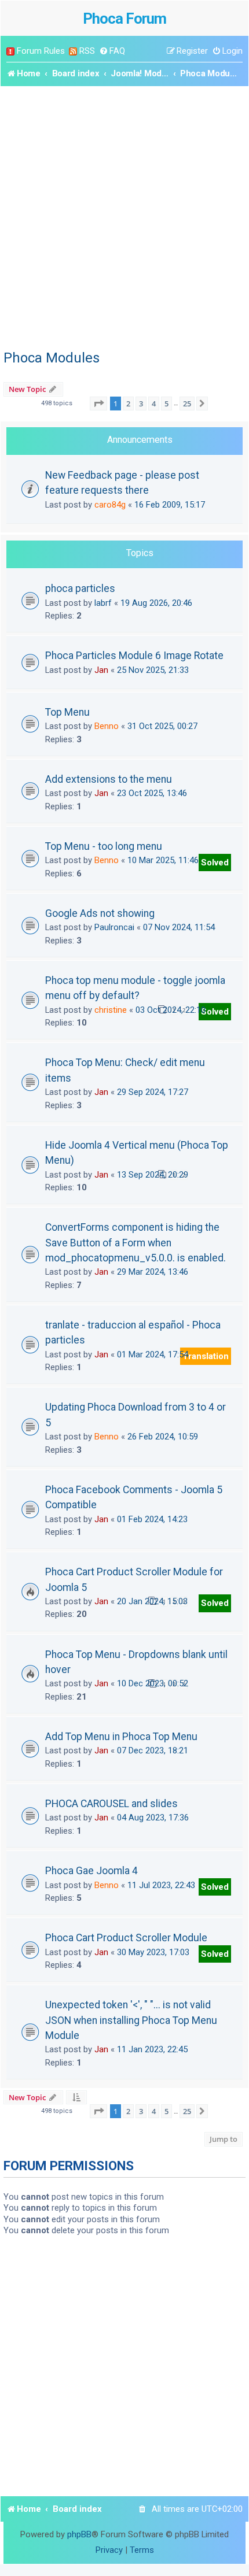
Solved (215, 863)
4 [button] (154, 404)
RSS (87, 51)
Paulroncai (114, 927)
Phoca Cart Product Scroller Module (126, 1938)
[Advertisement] (124, 216)
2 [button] (128, 404)
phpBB (79, 2534)
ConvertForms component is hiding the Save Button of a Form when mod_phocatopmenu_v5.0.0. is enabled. (136, 1243)
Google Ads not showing (100, 913)
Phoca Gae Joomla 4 (91, 1871)
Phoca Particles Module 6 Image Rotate (134, 656)
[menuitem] (112, 51)
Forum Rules (41, 51)
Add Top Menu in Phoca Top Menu (121, 1737)
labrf (103, 603)
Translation (206, 1356)
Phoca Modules (52, 358)
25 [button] (187, 404)
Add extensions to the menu (109, 779)
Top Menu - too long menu (104, 846)
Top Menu (67, 712)
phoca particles (80, 589)
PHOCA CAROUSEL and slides (111, 1804)
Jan (101, 670)
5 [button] (166, 404)
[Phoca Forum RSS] (73, 51)
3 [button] (141, 404)
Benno (107, 726)
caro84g (110, 505)
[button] (98, 404)
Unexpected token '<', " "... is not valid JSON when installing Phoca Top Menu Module (131, 2020)
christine (111, 1010)
